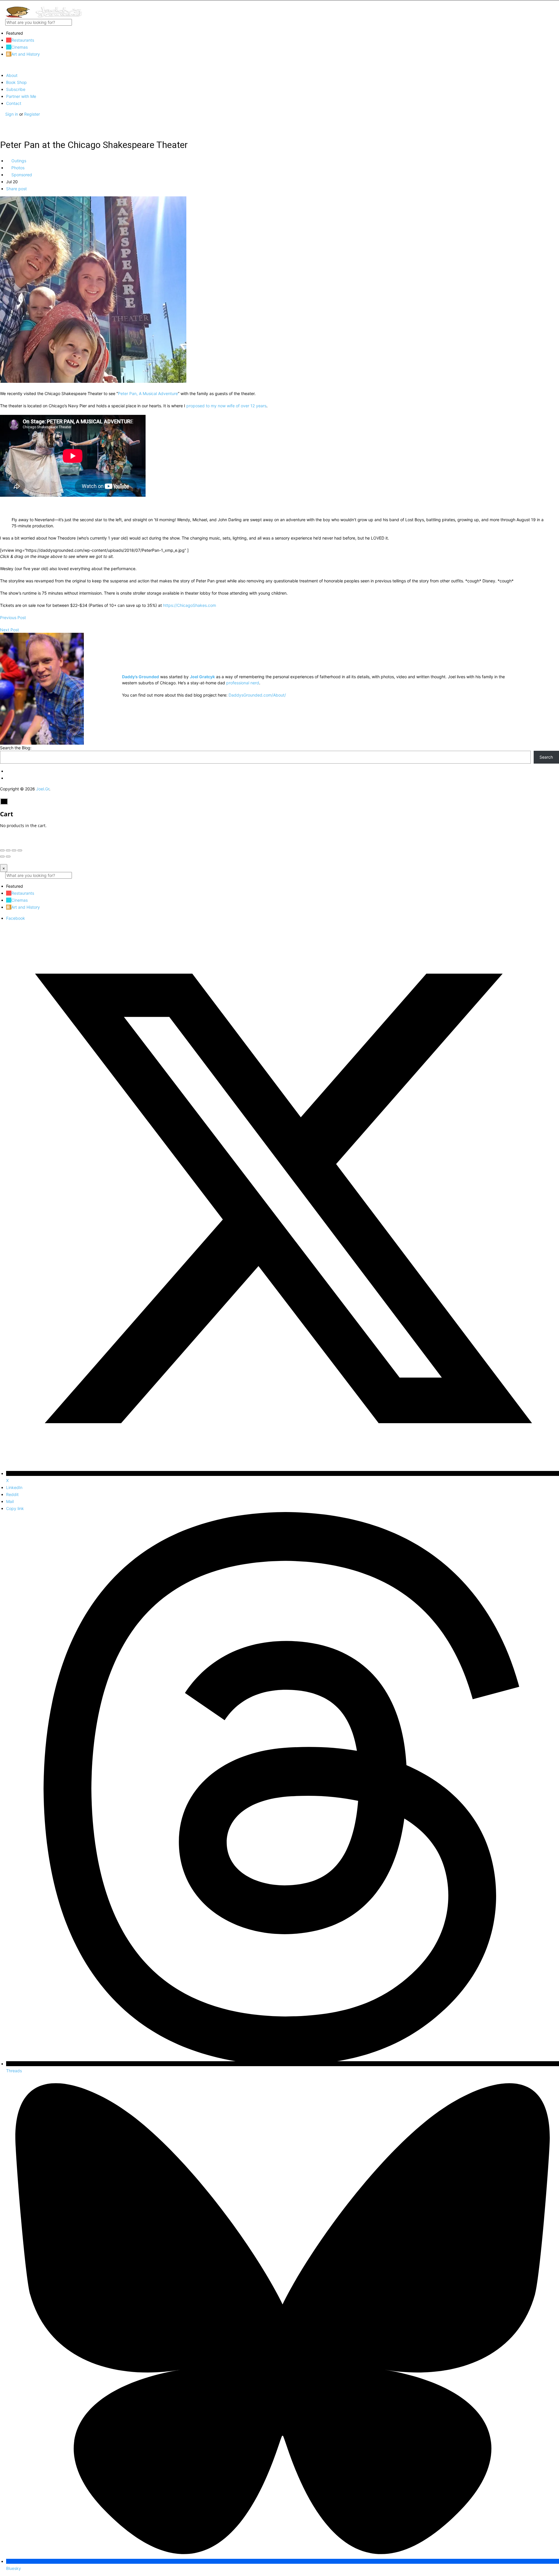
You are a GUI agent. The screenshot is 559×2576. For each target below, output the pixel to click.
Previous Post (13, 617)
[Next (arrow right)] (8, 857)
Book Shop (16, 82)
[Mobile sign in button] (2, 120)
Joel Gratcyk (202, 677)
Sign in (12, 114)
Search (546, 757)
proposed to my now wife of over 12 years (226, 406)
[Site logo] (44, 16)
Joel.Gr (43, 789)
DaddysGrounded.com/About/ (257, 695)
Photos (17, 168)
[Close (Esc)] (2, 850)
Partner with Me (21, 96)
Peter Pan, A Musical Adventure (148, 393)
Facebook (16, 918)
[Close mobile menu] (2, 65)
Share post (16, 189)
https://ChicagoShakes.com (190, 605)
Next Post (9, 630)
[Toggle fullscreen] (14, 850)
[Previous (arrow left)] (2, 857)
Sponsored (21, 175)
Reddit (12, 1494)
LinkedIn (14, 1487)
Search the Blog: (16, 748)
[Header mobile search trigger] (2, 126)
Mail (10, 1501)
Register (32, 114)
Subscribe (16, 89)
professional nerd (243, 683)
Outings (18, 161)
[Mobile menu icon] (279, 3)
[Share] (8, 850)
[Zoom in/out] (20, 850)
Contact (14, 103)
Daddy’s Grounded (140, 677)
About (12, 75)
